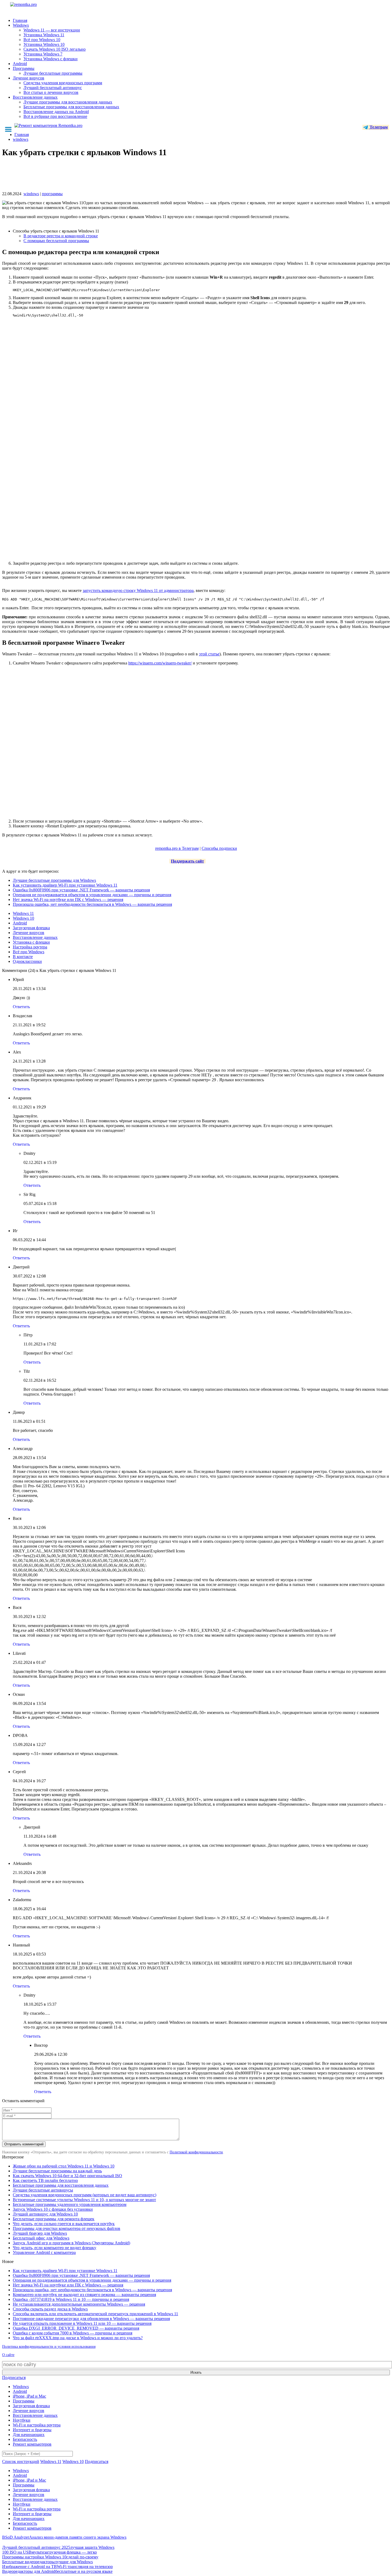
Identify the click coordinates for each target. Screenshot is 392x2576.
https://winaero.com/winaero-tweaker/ (160, 663)
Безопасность (25, 2439)
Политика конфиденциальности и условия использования (49, 2347)
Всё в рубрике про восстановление (55, 116)
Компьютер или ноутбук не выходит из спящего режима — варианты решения (84, 2295)
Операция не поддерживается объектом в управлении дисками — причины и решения (92, 895)
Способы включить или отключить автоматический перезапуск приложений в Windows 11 (95, 2314)
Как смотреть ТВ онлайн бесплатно (45, 2180)
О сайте (8, 2355)
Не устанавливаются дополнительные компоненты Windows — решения (79, 2304)
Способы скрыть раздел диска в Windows (50, 2309)
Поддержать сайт (187, 861)
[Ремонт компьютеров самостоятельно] (35, 6)
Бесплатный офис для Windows (41, 2238)
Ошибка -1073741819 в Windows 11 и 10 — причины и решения (71, 2299)
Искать (196, 2372)
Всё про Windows (29, 952)
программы (52, 194)
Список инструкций (21, 2461)
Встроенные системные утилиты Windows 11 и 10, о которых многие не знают (84, 2200)
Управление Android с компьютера (44, 2252)
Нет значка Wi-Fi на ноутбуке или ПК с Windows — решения (68, 900)
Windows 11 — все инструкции (52, 30)
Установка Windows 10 (44, 44)
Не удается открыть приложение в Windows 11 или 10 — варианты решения (82, 2323)
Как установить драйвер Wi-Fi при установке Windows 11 (65, 885)
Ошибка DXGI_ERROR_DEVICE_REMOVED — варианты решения (76, 2328)
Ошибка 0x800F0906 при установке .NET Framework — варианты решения (81, 890)
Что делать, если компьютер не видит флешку (55, 2248)
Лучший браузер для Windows (40, 2233)
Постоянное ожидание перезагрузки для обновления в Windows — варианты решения (91, 2319)
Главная (20, 20)
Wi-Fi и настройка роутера (37, 2425)
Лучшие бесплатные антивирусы (43, 2190)
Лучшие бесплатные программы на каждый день (57, 2171)
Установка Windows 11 (44, 35)
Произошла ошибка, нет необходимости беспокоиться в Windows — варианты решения (92, 904)
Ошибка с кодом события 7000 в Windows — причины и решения (73, 2333)
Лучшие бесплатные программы (53, 73)
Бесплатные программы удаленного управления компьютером (70, 2204)
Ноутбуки (22, 2420)
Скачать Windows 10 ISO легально (55, 49)
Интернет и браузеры (32, 2430)
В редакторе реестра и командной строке (61, 236)
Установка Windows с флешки (51, 59)
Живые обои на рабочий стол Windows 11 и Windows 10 (64, 2166)
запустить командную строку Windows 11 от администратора (138, 590)
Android (20, 64)
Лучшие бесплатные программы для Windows (54, 880)
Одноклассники (27, 961)
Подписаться (14, 2377)
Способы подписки (219, 848)
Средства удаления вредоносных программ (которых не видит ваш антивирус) (85, 2195)
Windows (21, 25)
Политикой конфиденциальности (196, 2152)
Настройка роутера (30, 947)
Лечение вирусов (29, 78)
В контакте (23, 957)
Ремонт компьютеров (32, 2444)
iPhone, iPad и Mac (29, 2396)
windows (31, 194)
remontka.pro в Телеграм (177, 848)
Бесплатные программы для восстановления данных (71, 107)
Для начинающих (29, 2435)
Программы (24, 68)
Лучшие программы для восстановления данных (68, 102)
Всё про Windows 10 (42, 40)
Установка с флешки (31, 942)
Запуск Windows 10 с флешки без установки (53, 2209)
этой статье (209, 654)
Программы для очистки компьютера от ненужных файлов (67, 2228)
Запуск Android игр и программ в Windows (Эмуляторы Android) (71, 2243)
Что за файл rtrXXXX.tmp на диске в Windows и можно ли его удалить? (78, 2338)
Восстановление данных (35, 97)
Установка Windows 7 (43, 54)
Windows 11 (23, 913)
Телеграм (378, 127)
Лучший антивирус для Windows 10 (45, 2214)
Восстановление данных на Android (56, 112)
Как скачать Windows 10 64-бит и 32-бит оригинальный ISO (67, 2176)
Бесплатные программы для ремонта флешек (54, 2219)
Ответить (21, 1007)
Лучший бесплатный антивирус (53, 88)
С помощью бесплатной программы (56, 241)
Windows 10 (23, 918)
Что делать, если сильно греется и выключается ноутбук (64, 2224)
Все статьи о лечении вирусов (51, 92)
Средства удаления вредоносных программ (63, 83)
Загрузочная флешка (31, 928)
